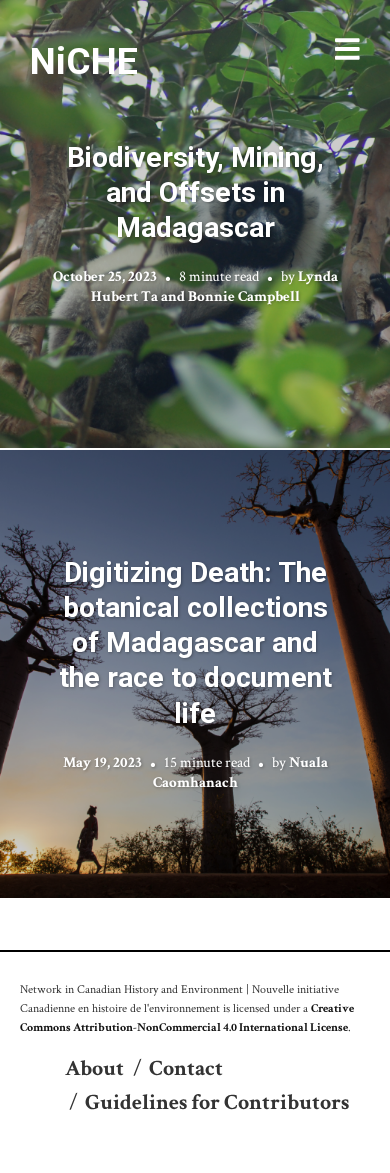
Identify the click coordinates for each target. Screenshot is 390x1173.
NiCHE (84, 61)
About (94, 1068)
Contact (186, 1068)
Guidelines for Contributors (217, 1102)
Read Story (195, 224)
